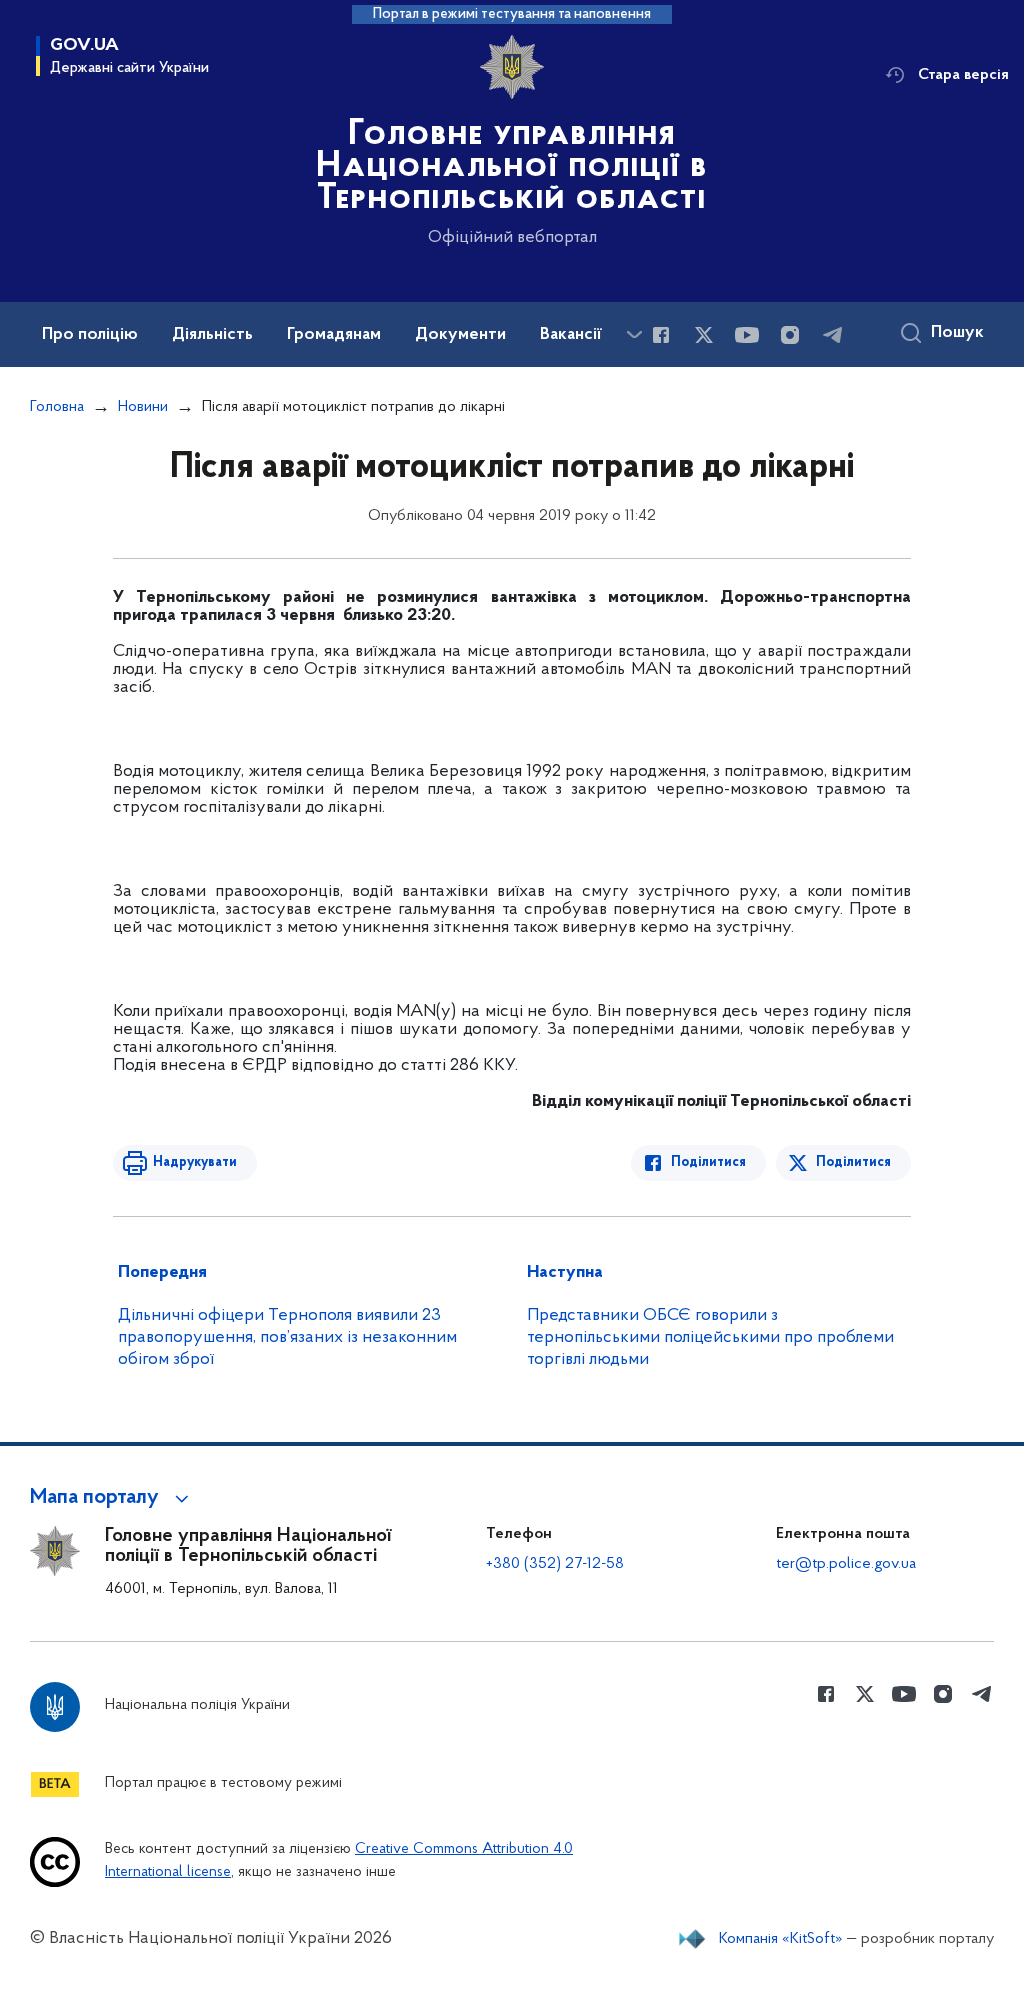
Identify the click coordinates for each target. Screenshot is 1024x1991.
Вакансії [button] (571, 335)
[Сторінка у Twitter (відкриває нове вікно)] (704, 335)
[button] (112, 1498)
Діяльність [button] (212, 335)
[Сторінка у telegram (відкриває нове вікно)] (833, 335)
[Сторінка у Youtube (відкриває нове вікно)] (747, 335)
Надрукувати (195, 1162)
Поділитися (708, 1162)
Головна (57, 407)
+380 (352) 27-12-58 (555, 1564)
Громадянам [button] (334, 335)
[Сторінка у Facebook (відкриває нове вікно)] (661, 335)
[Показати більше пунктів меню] (634, 334)
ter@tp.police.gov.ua (846, 1564)
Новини (143, 407)
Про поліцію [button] (90, 335)
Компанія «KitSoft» (781, 1939)
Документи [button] (460, 335)
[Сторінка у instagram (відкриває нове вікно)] (790, 335)
